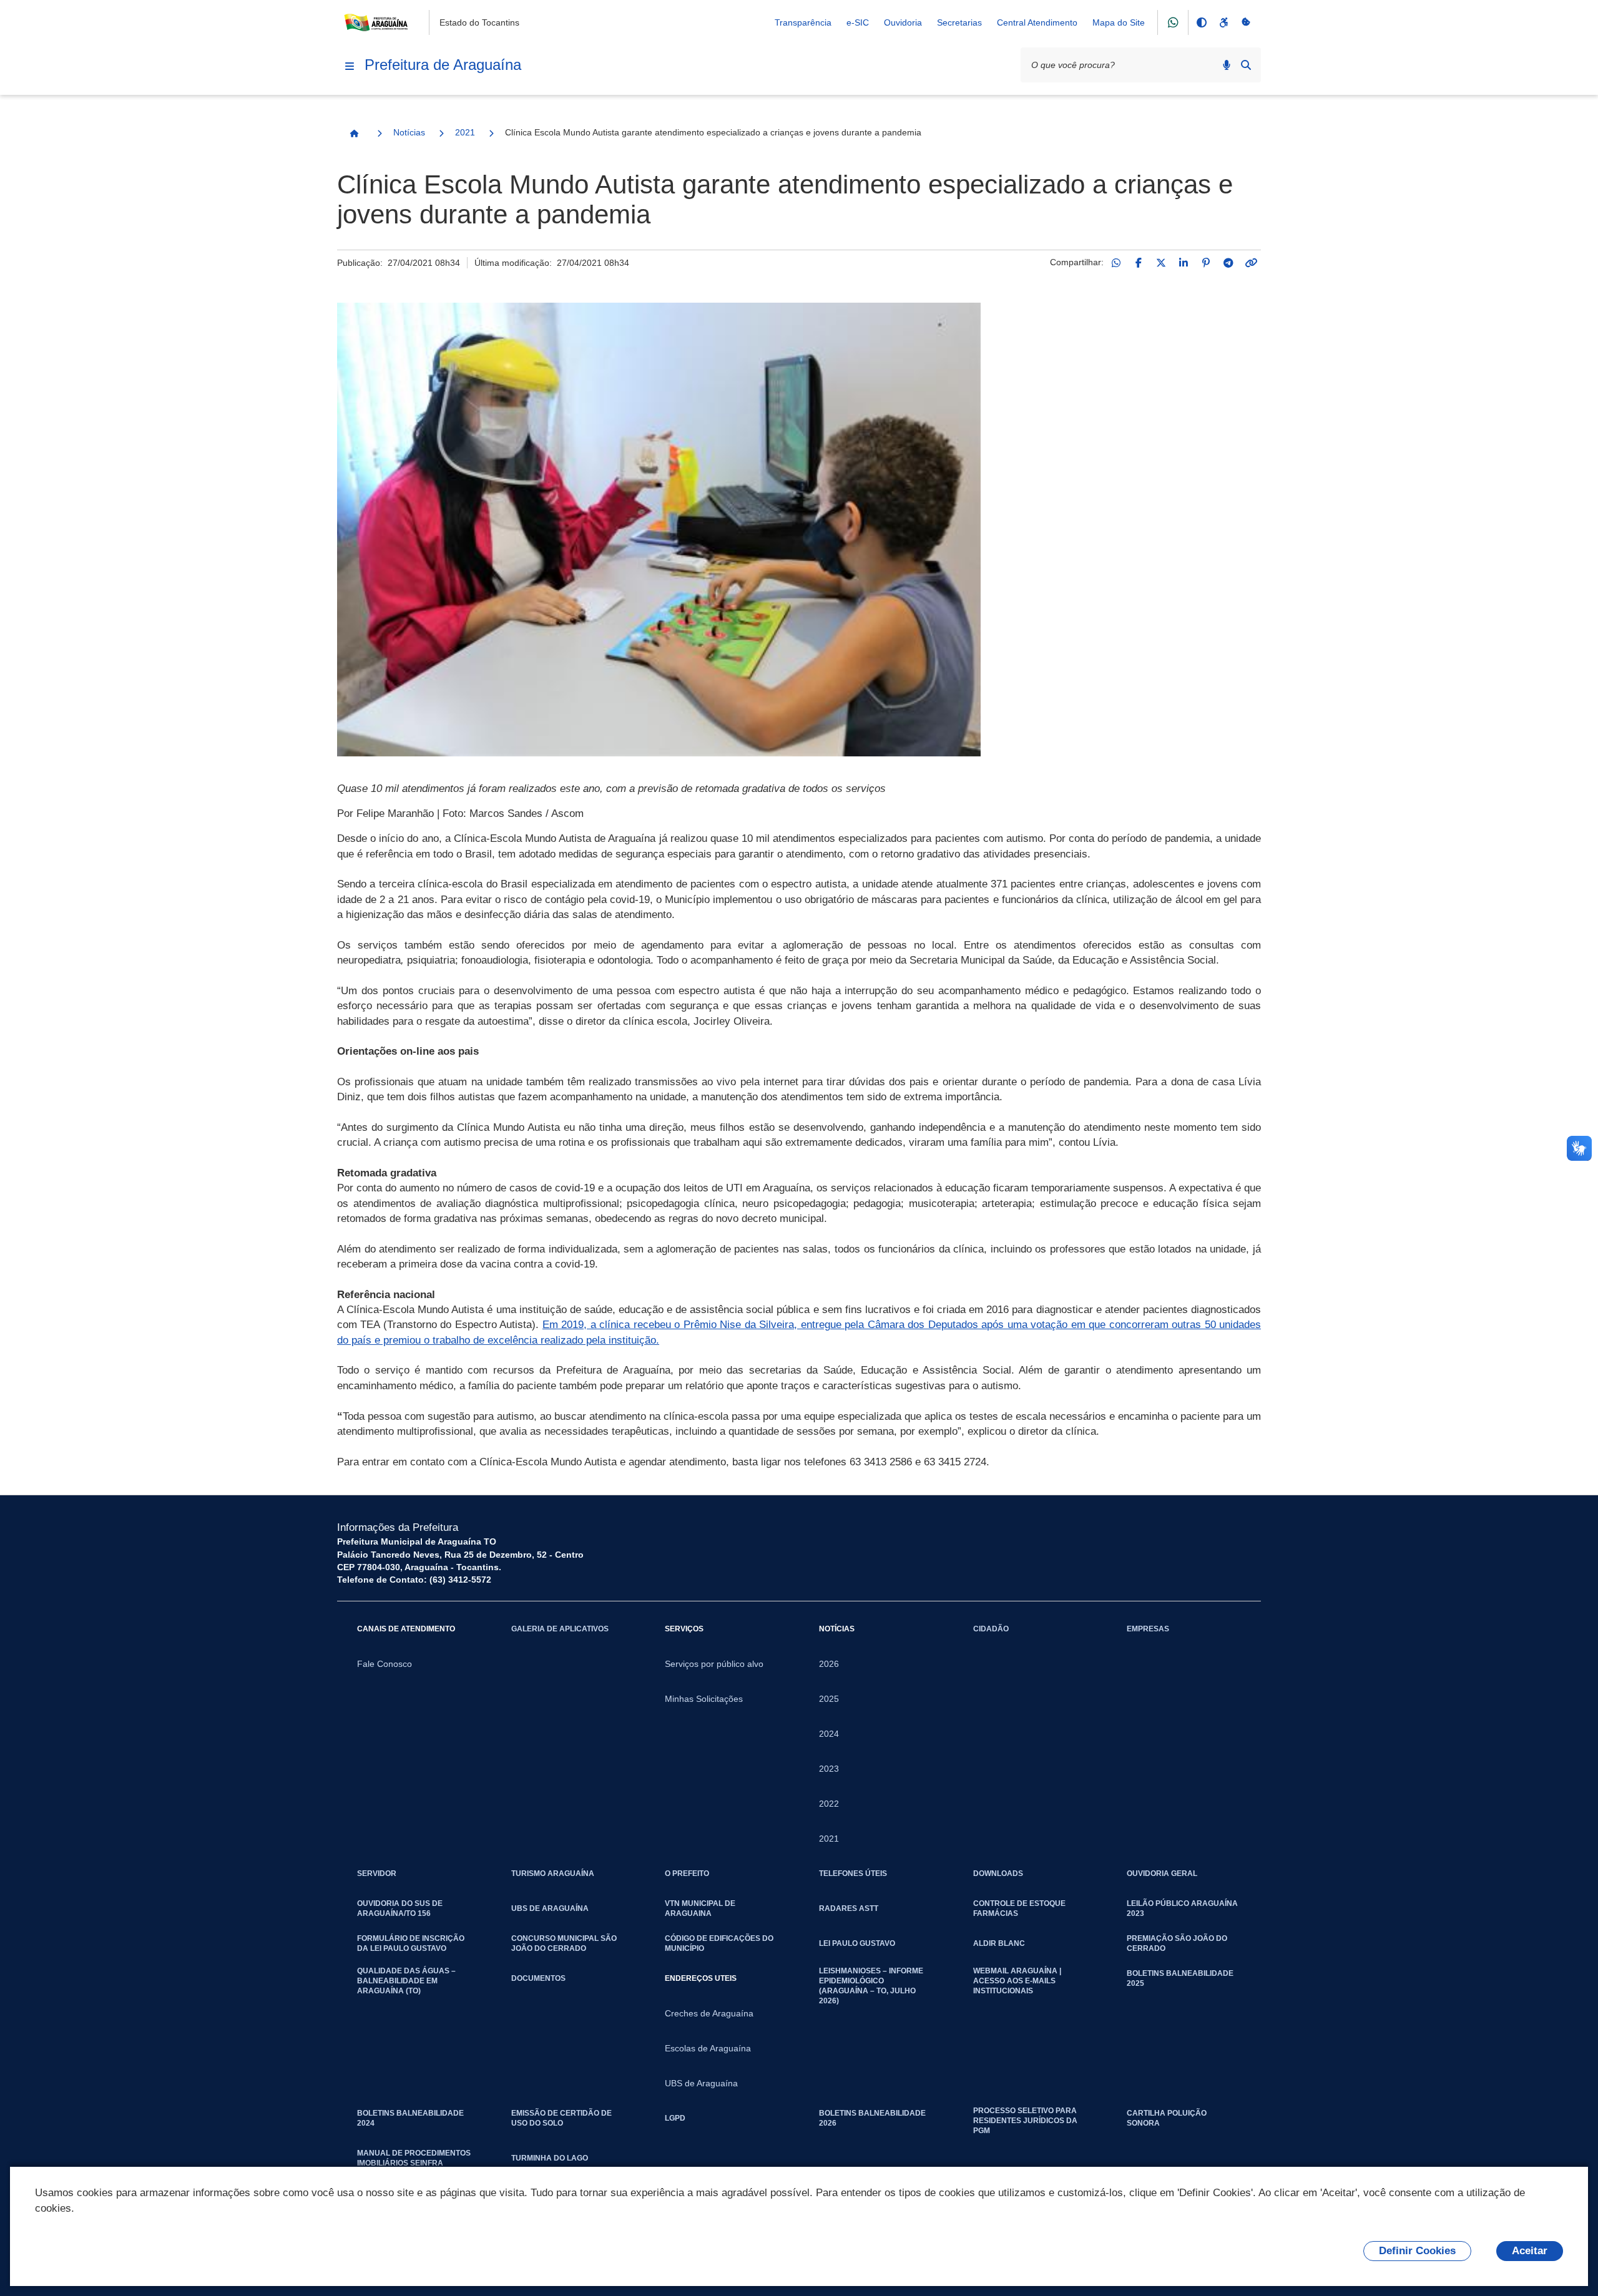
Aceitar (1530, 2251)
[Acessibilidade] (1223, 22)
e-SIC (858, 22)
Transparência (803, 22)
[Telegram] (1228, 263)
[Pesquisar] (1246, 65)
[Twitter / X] (1161, 263)
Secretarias (959, 22)
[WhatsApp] (1116, 263)
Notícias (409, 132)
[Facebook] (1139, 263)
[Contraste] (1201, 22)
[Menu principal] (350, 66)
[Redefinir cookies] (1246, 22)
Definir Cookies (1417, 2251)
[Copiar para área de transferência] (1251, 263)
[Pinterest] (1206, 263)
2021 (465, 132)
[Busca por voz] (1227, 65)
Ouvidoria (903, 22)
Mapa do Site (1119, 22)
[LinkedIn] (1184, 263)
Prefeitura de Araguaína (443, 65)
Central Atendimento (1037, 22)
